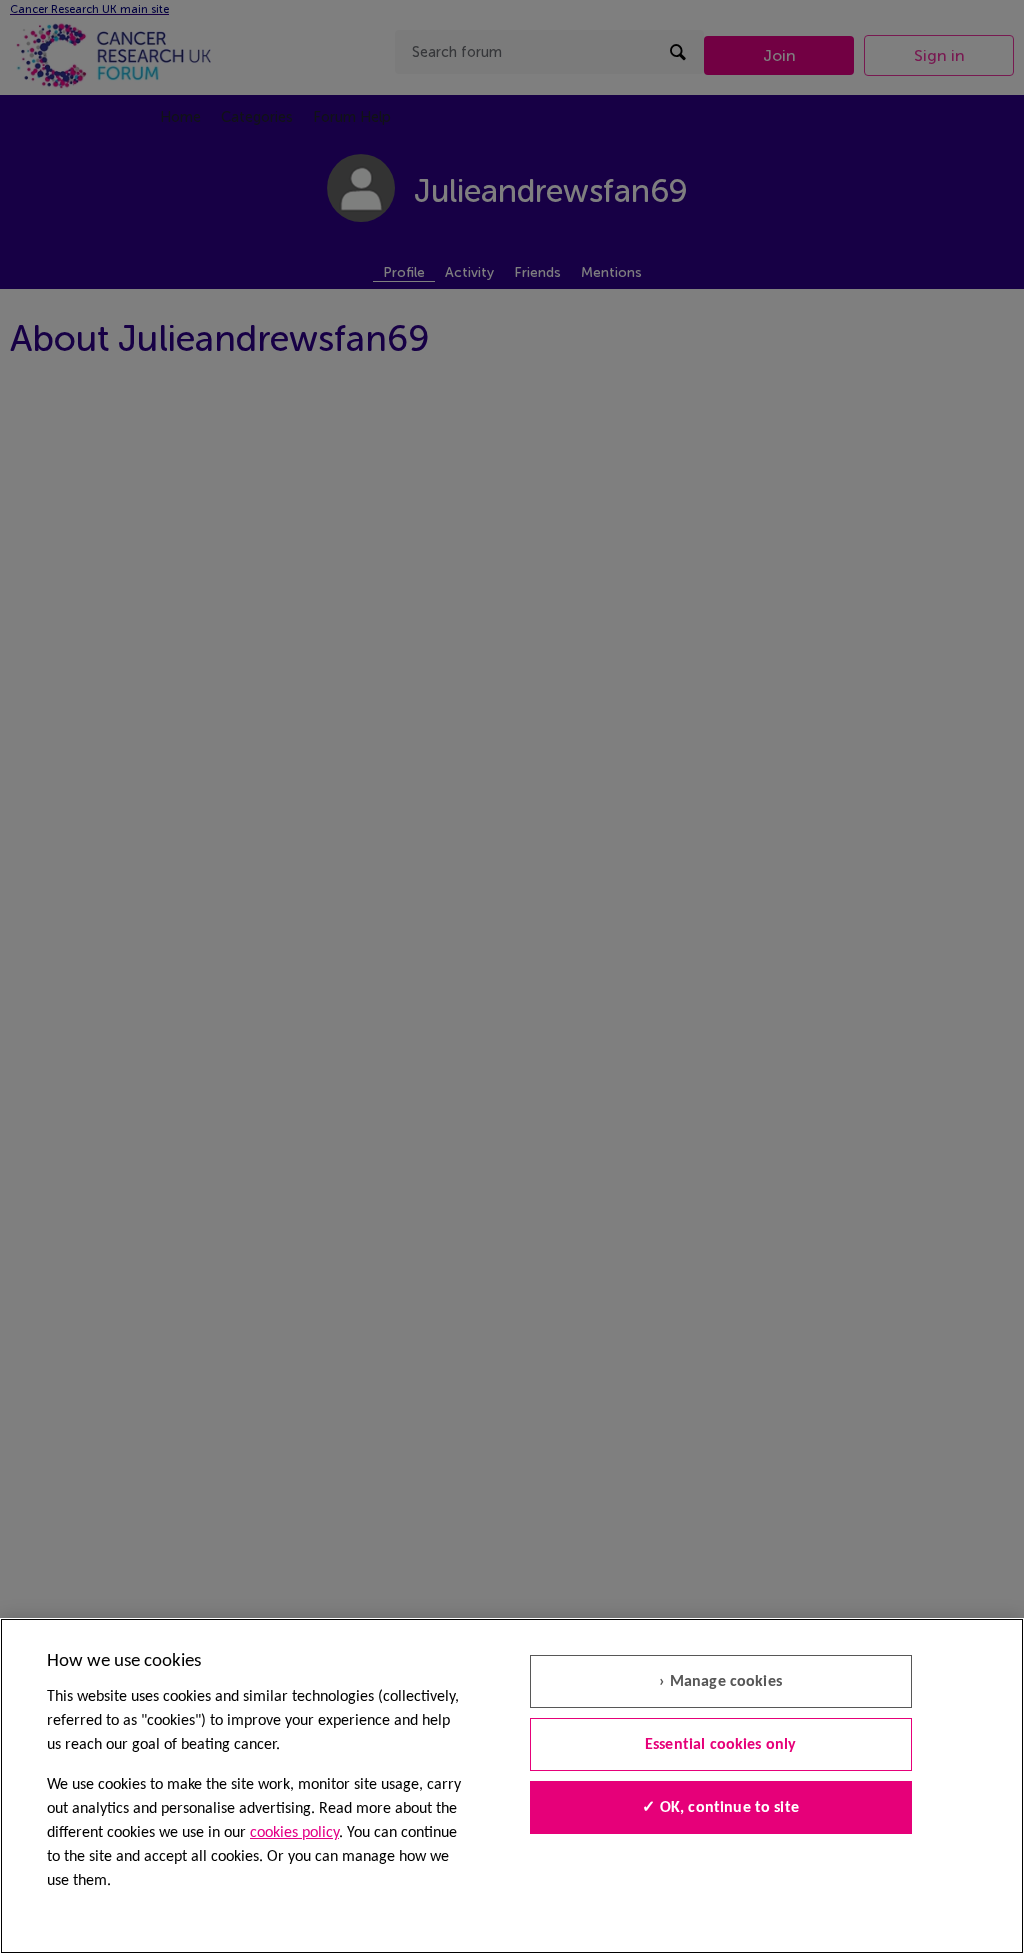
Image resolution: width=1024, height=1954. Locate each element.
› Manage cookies (720, 1682)
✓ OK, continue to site (720, 1808)
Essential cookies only (721, 1745)
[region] (512, 1786)
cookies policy (294, 1833)
